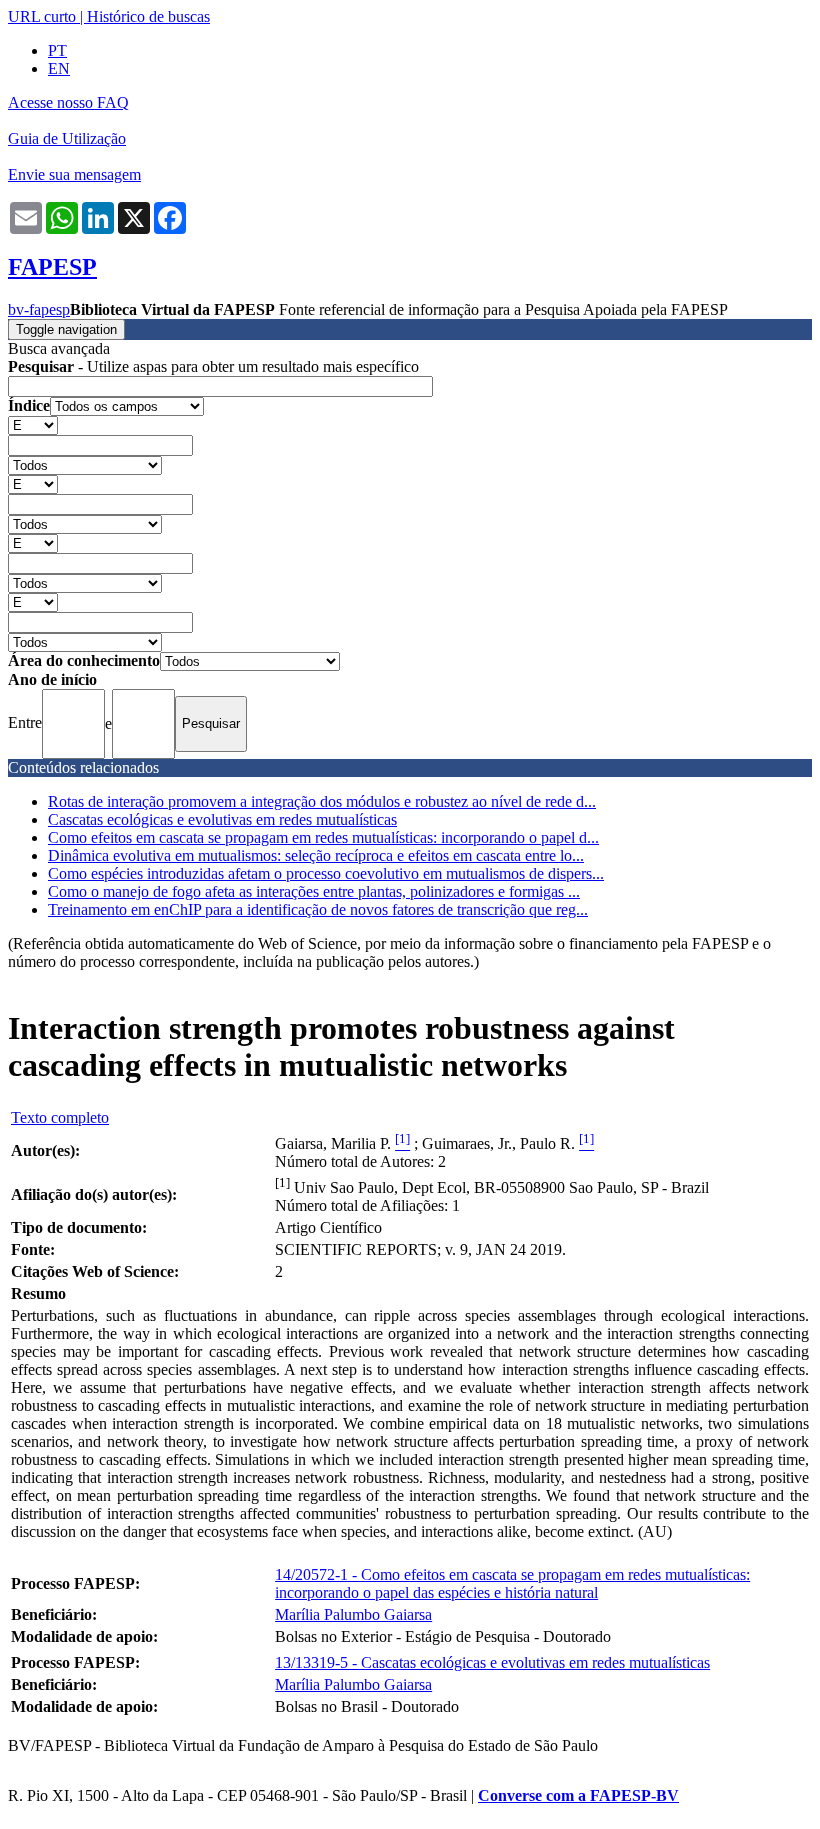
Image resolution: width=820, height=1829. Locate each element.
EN (59, 68)
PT (57, 50)
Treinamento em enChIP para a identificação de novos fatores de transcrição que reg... (318, 909)
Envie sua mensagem (74, 174)
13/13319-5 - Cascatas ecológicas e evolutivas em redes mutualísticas (492, 1662)
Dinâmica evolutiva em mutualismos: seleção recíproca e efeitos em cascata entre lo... (316, 855)
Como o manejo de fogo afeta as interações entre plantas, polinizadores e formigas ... (314, 891)
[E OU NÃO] (33, 424)
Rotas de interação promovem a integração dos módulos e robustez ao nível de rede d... (322, 801)
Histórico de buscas (148, 16)
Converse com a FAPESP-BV (578, 1795)
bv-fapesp (39, 309)
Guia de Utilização (67, 138)
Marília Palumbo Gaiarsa (353, 1614)
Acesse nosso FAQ (68, 102)
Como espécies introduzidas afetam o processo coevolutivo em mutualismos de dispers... (326, 873)
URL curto (42, 16)
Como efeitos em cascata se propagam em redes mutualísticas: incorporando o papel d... (323, 837)
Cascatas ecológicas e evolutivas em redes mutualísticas (222, 819)
